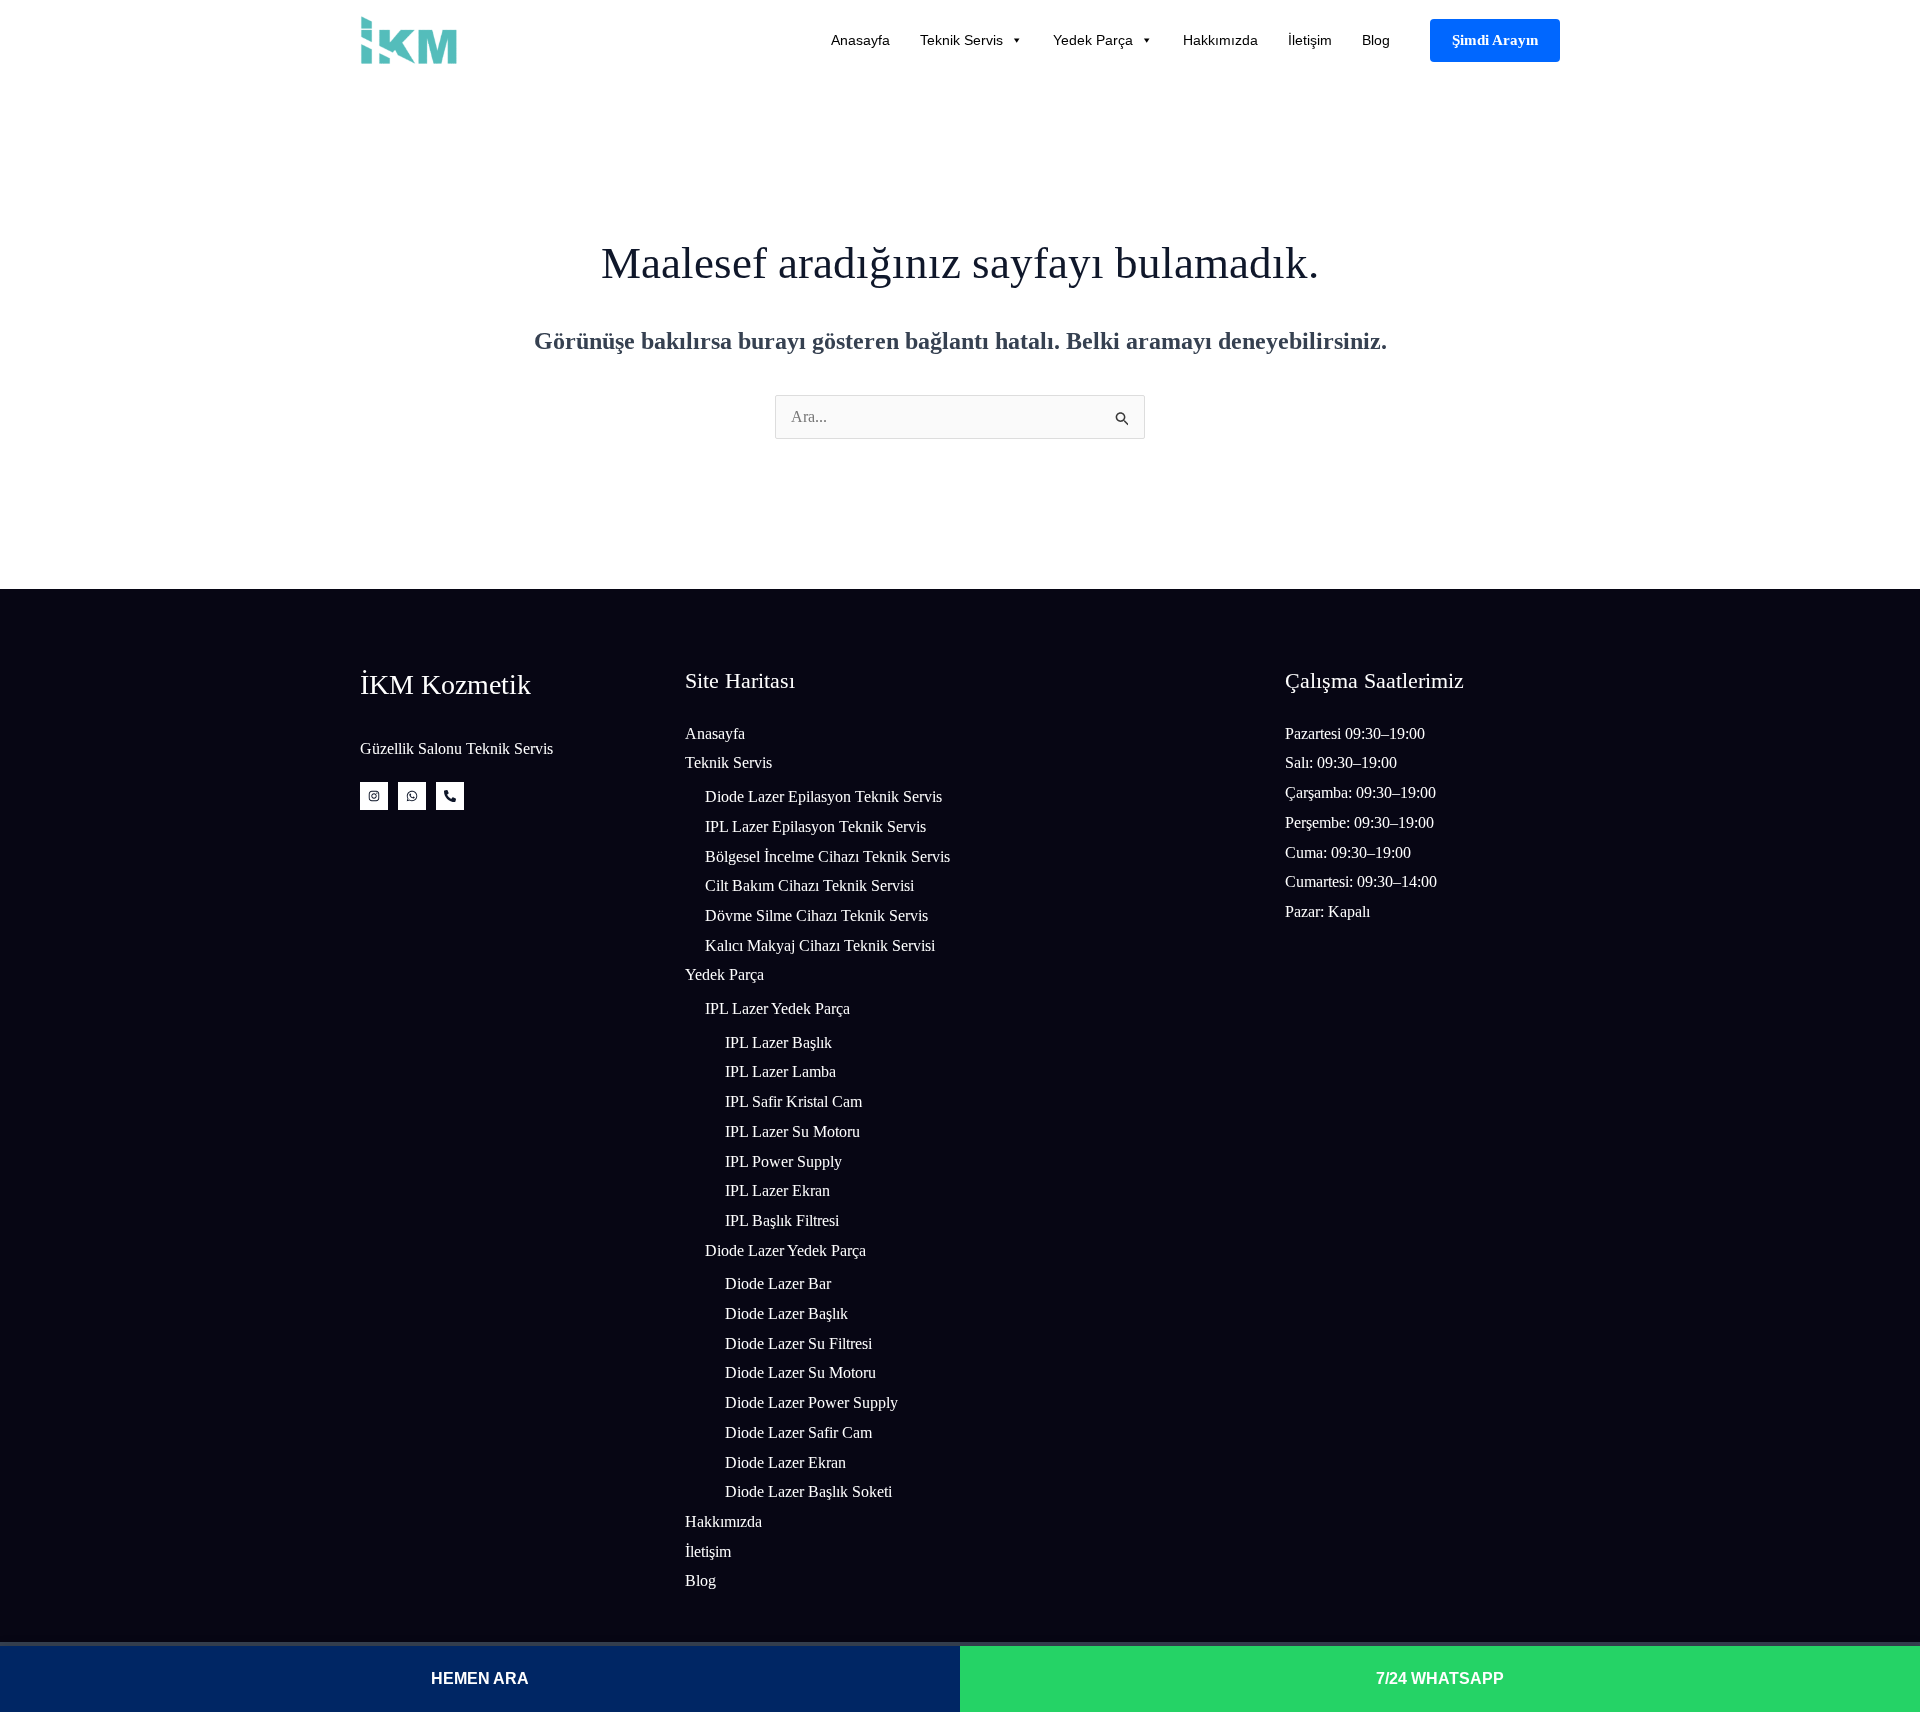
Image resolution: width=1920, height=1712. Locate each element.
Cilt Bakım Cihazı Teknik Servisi (809, 885)
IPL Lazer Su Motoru (792, 1131)
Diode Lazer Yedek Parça (785, 1250)
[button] (1495, 40)
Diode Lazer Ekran (785, 1462)
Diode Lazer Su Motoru (800, 1372)
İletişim (1310, 40)
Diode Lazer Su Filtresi (798, 1343)
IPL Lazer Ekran (777, 1190)
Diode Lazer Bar (778, 1283)
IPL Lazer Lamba (780, 1071)
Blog (1376, 40)
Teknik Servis (961, 40)
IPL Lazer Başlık (778, 1042)
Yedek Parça (1093, 40)
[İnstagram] (374, 796)
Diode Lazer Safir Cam (798, 1432)
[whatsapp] (412, 796)
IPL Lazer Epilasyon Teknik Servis (815, 826)
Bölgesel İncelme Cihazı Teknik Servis (827, 856)
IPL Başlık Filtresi (782, 1220)
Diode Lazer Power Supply (811, 1402)
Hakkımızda (1220, 40)
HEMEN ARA (480, 1678)
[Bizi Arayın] (450, 796)
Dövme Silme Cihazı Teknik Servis (816, 915)
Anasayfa (860, 40)
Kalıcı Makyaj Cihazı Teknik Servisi (820, 945)
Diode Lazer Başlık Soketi (808, 1491)
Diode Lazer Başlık (786, 1313)
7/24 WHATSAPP (1440, 1678)
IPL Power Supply (783, 1161)
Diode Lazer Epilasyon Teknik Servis (823, 796)
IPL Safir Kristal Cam (793, 1101)
